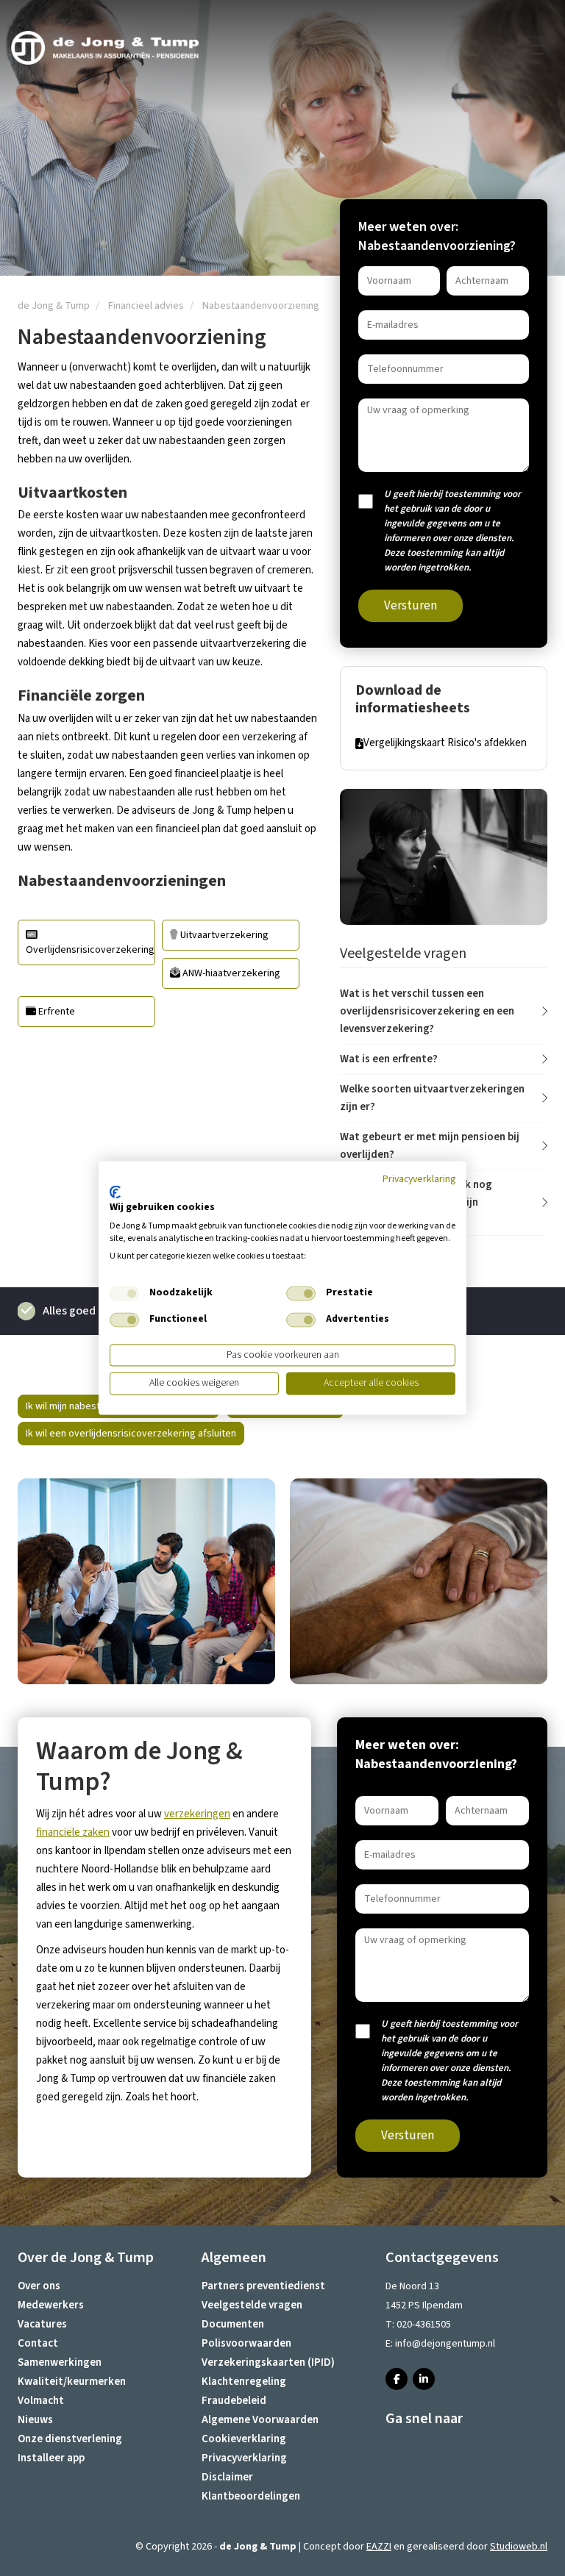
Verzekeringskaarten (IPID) (268, 2362)
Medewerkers (51, 2305)
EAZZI (379, 2547)
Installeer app (51, 2458)
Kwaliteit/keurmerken (72, 2382)
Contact (38, 2343)
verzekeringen (197, 1814)
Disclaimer (227, 2477)
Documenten (233, 2324)
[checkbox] (124, 1293)
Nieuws (35, 2420)
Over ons (39, 2286)
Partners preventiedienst (263, 2286)
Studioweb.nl (519, 2547)
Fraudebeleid (234, 2401)
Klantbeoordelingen (251, 2496)
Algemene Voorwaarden (260, 2420)
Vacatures (42, 2324)
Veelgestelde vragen (252, 2305)
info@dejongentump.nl (445, 2344)
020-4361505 (424, 2325)
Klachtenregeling (244, 2382)
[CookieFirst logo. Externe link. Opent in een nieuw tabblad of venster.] (115, 1192)
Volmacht (41, 2401)
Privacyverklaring (244, 2458)
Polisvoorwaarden (246, 2343)
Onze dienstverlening (70, 2439)
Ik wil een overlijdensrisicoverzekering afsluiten (131, 1434)
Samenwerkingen (60, 2362)
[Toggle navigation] (536, 46)
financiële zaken (73, 1832)
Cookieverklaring (244, 2439)
